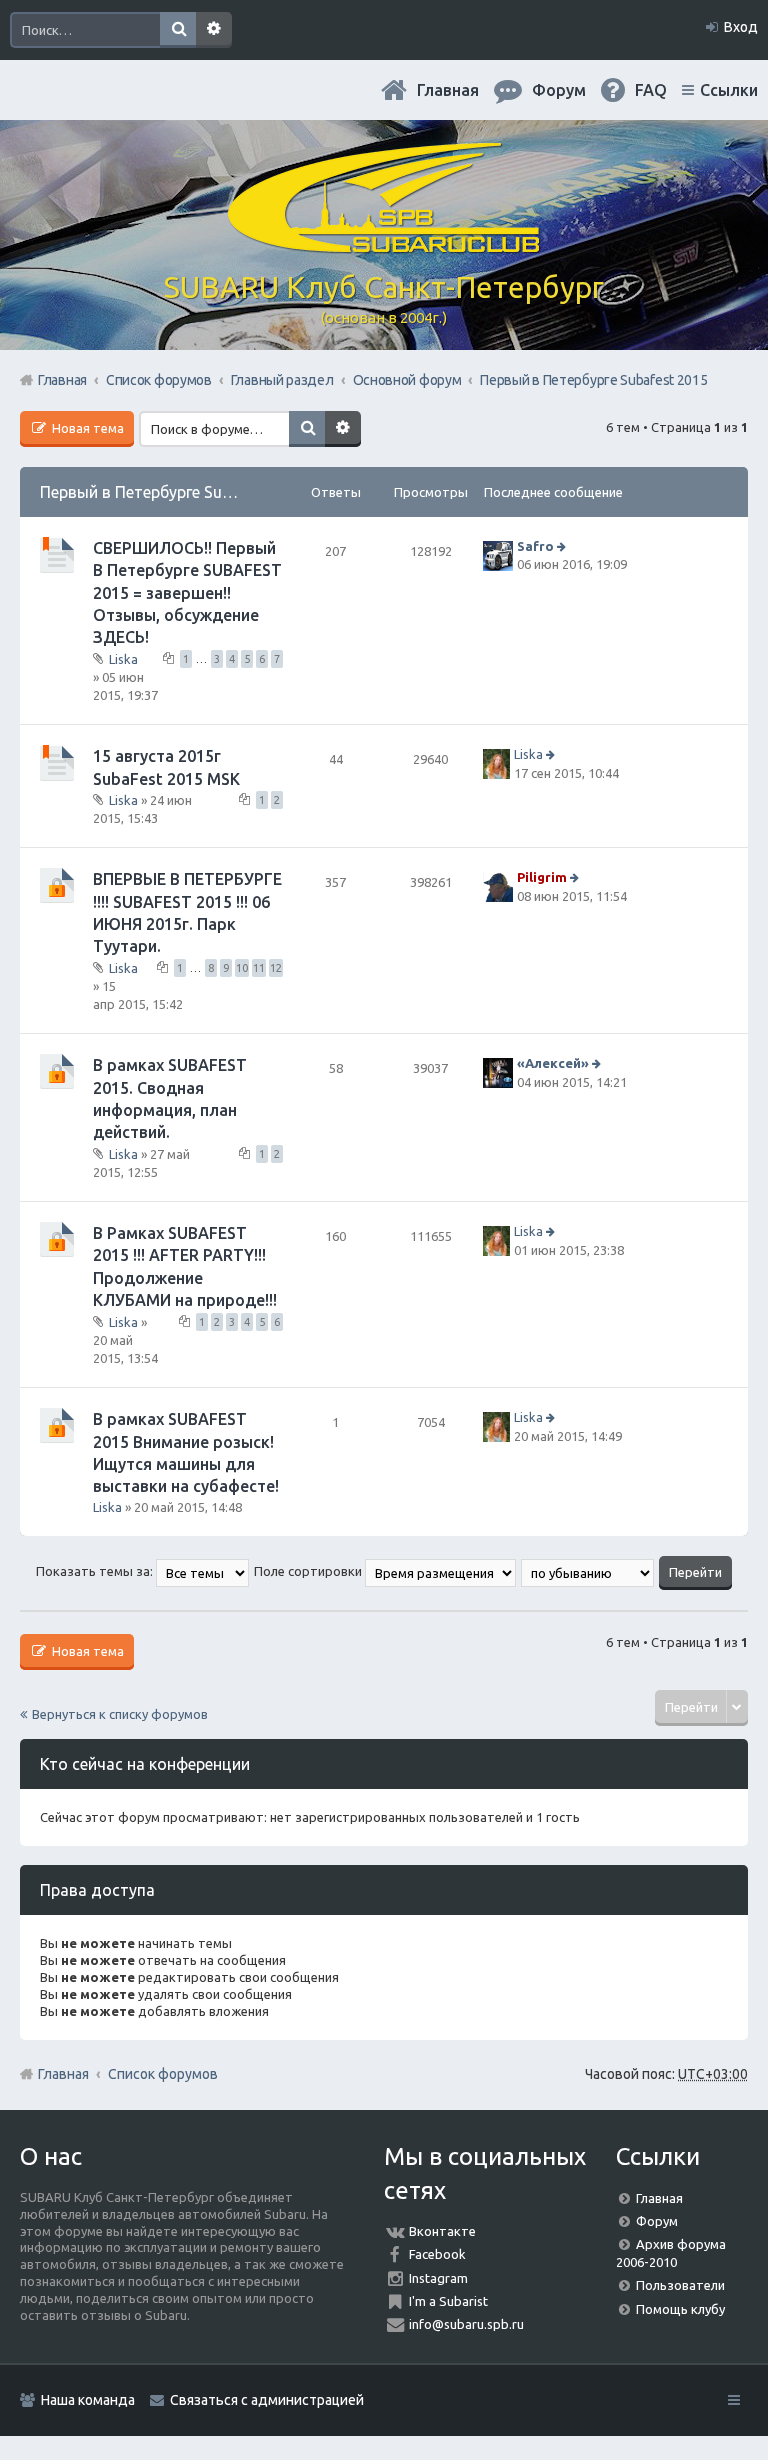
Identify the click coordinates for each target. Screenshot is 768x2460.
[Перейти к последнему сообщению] (563, 546)
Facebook (437, 2254)
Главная (448, 90)
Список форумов (163, 2074)
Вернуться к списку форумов (120, 1714)
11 (259, 968)
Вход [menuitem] (741, 27)
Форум (657, 2221)
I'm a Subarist (448, 2301)
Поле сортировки (309, 1571)
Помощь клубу (680, 2309)
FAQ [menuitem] (651, 90)
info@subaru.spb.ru (466, 2324)
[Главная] (384, 245)
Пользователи (680, 2285)
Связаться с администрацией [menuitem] (267, 2400)
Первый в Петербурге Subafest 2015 (174, 492)
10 (242, 968)
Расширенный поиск (214, 30)
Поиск (178, 30)
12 (276, 968)
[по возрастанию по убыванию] (588, 1571)
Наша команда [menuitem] (88, 2400)
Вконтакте (442, 2231)
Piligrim (542, 878)
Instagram (438, 2278)
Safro (535, 546)
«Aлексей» (553, 1064)
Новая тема (86, 428)
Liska (123, 659)
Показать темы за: (96, 1571)
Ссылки (729, 90)
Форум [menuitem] (559, 90)
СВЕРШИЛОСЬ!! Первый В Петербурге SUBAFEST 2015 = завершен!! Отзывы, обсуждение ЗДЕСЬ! (187, 593)
